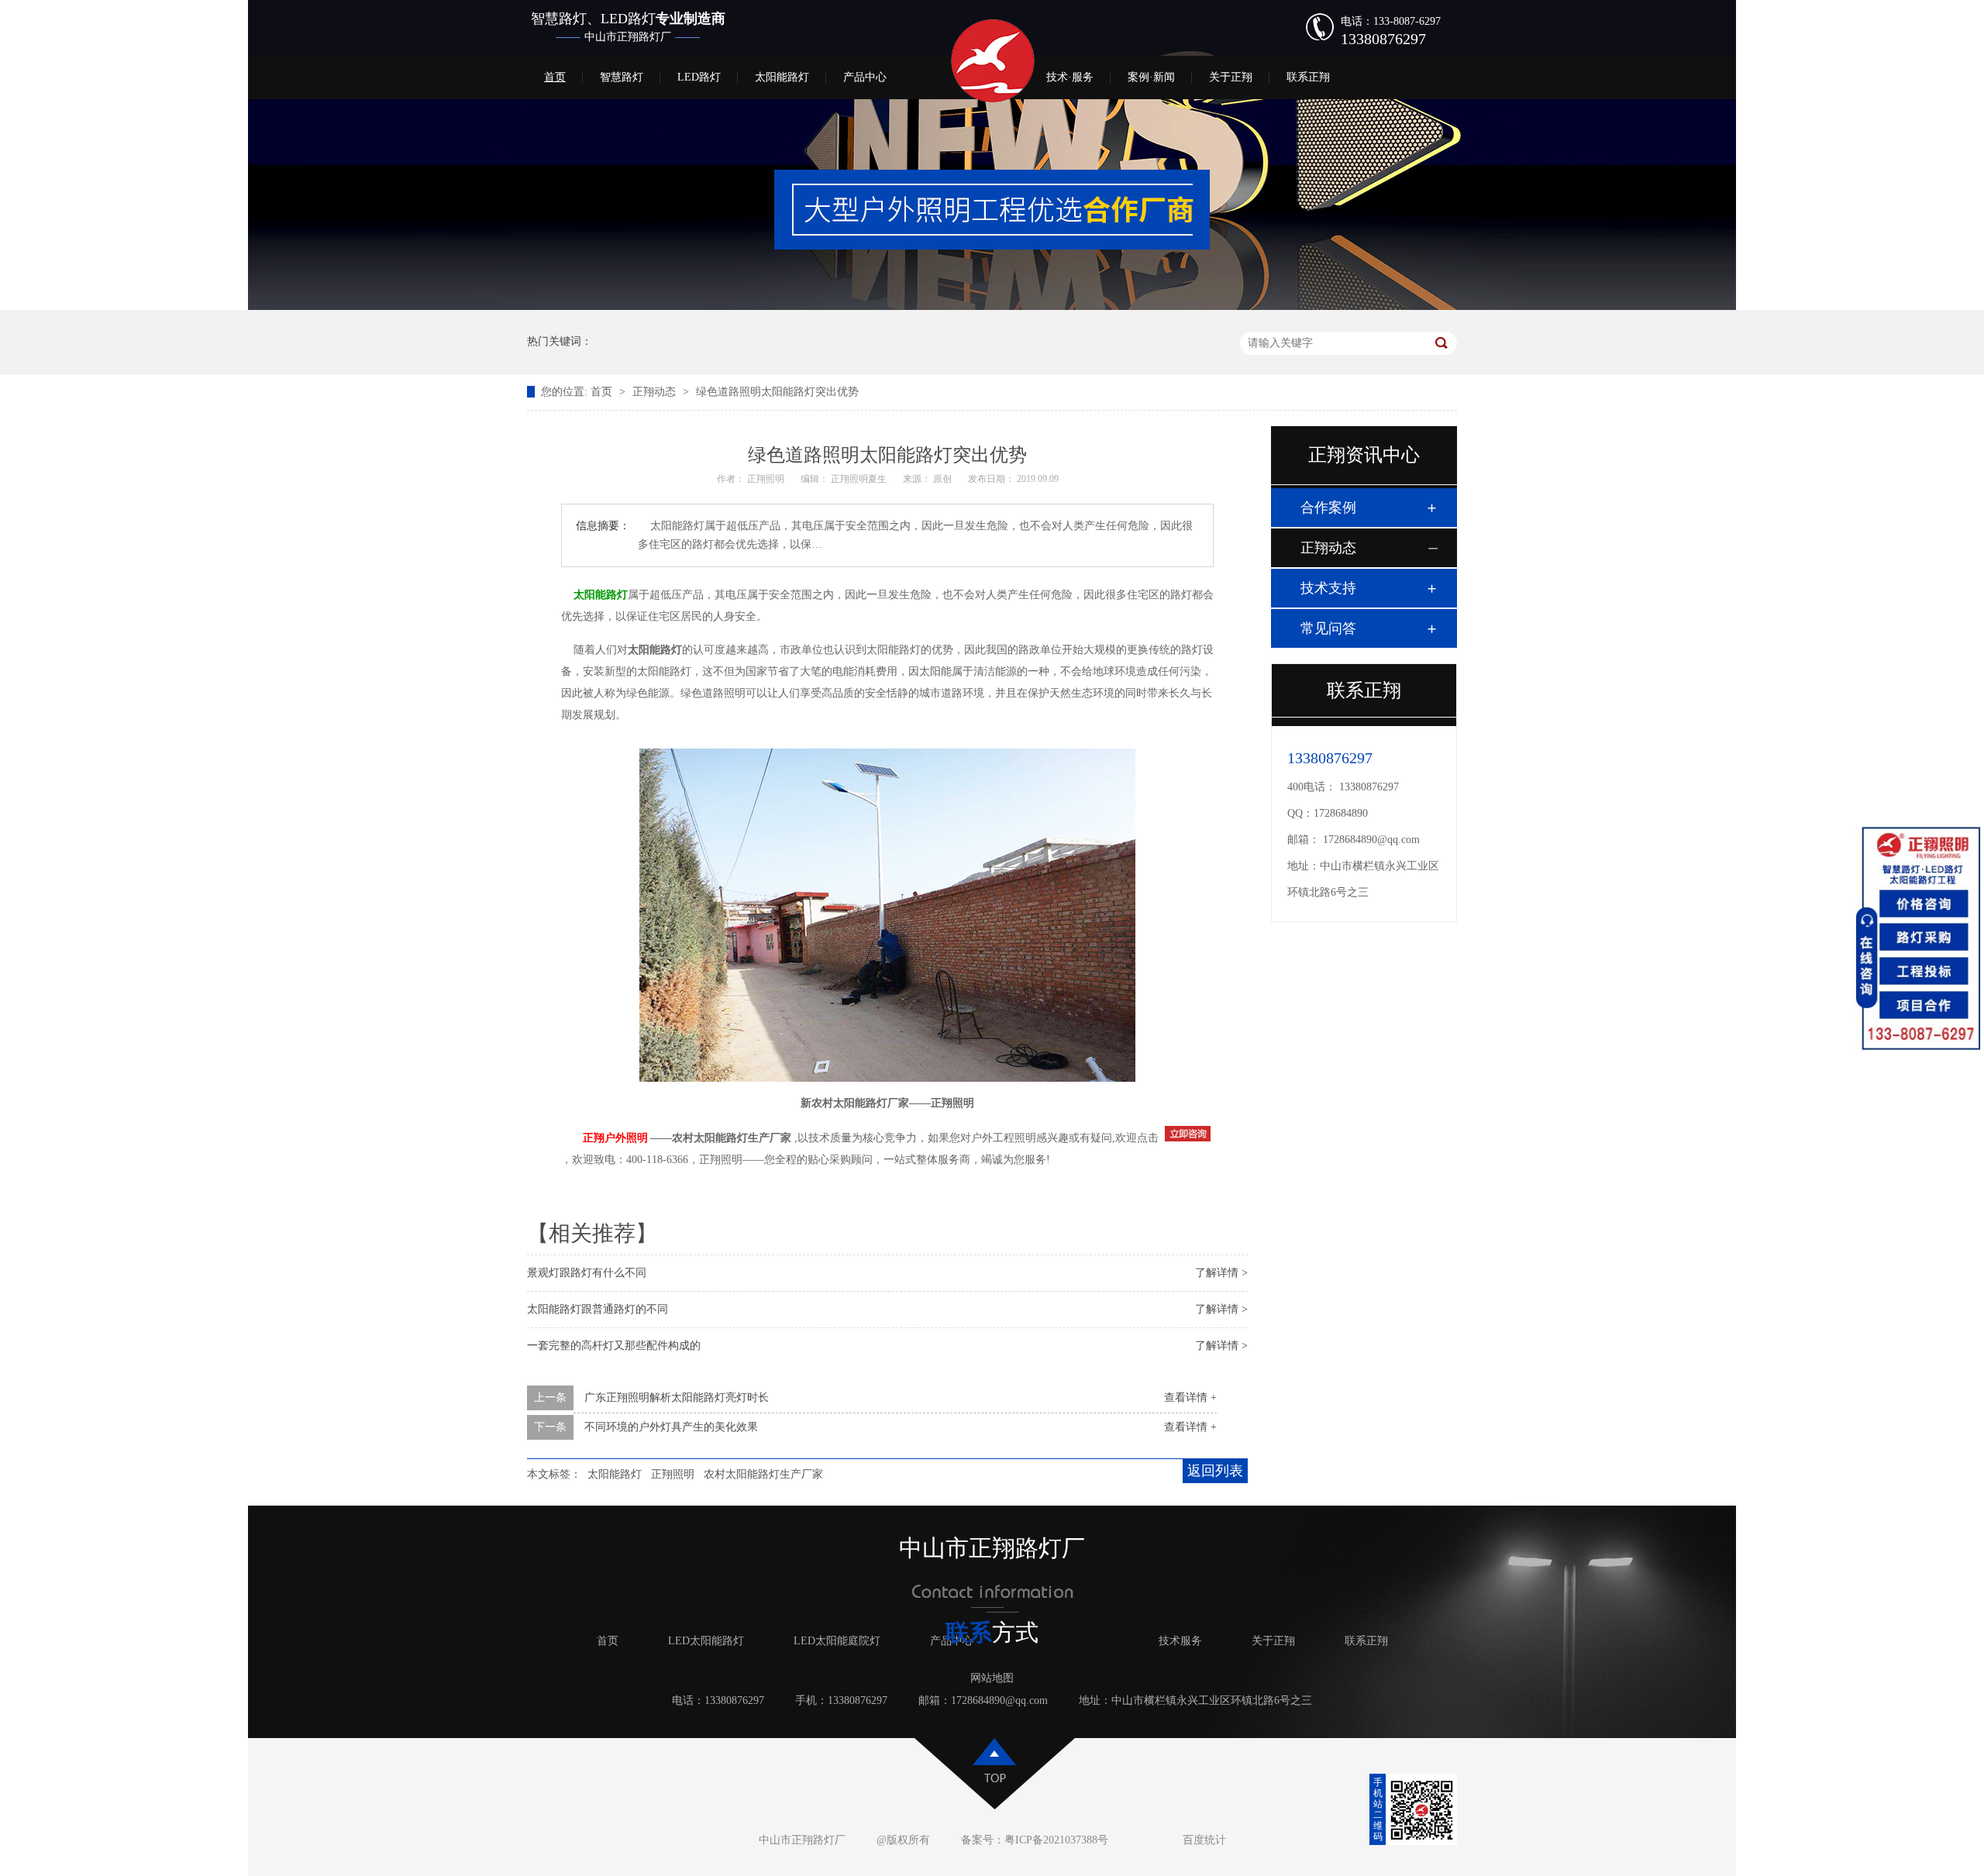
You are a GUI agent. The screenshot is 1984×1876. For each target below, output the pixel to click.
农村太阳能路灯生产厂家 (763, 1474)
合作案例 (1328, 508)
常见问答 (1328, 628)
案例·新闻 (1151, 77)
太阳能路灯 (782, 77)
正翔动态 (656, 392)
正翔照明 (673, 1474)
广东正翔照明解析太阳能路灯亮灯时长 (677, 1398)
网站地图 (992, 1678)
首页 (555, 77)
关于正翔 (1231, 77)
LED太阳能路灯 (706, 1641)
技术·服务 (1070, 77)
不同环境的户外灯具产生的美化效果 (671, 1427)
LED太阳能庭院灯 (837, 1641)
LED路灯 (699, 77)
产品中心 (865, 77)
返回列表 (1215, 1471)
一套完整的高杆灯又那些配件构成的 (614, 1346)
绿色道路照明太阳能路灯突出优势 (777, 392)
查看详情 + (1190, 1398)
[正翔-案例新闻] (992, 306)
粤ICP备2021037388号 (1056, 1840)
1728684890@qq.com (1371, 840)
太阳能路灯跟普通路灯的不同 (598, 1309)
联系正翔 (1308, 77)
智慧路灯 (622, 77)
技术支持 (1328, 588)
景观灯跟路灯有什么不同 (587, 1273)
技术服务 (1180, 1641)
